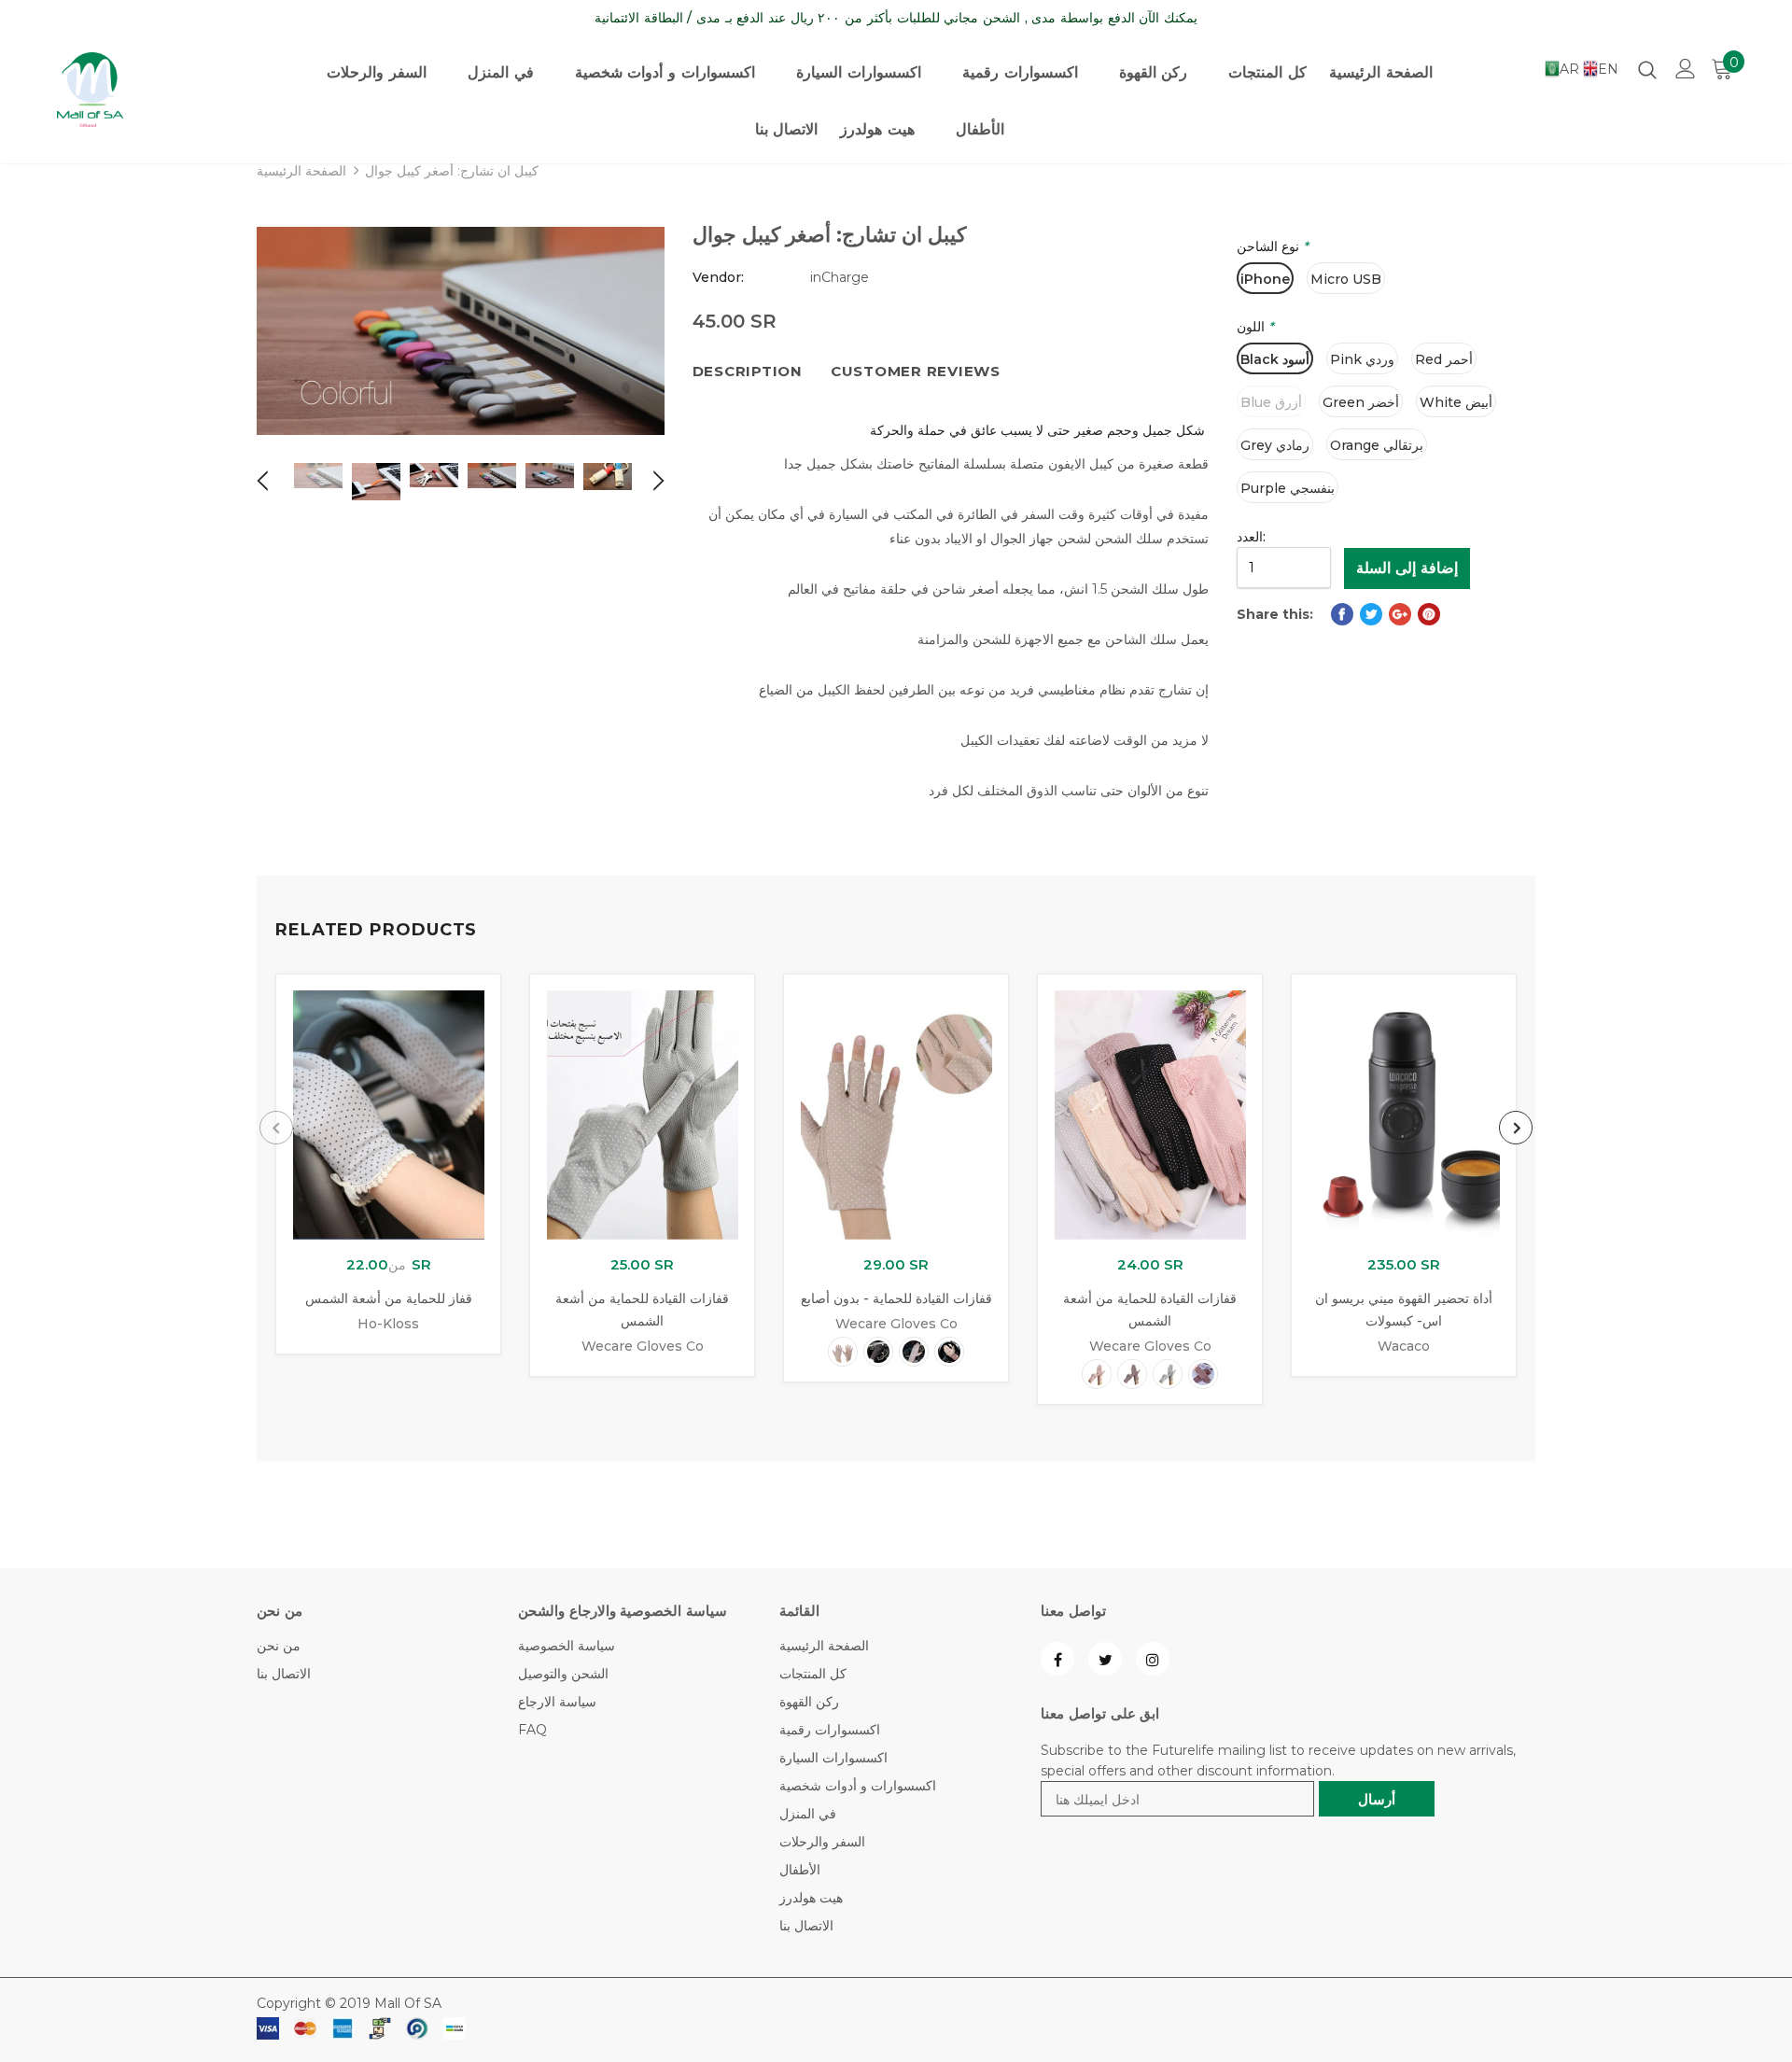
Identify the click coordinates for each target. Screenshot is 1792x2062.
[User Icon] (1686, 69)
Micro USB (1346, 279)
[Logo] (150, 90)
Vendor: (718, 277)
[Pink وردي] (949, 1352)
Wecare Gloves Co (643, 1346)
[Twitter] (1105, 1659)
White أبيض (1456, 402)
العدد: (1251, 537)
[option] (461, 331)
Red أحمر (1444, 359)
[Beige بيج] (843, 1352)
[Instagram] (1153, 1659)
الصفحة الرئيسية (301, 171)
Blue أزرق (1271, 402)
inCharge (840, 277)
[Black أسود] (878, 1352)
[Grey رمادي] (1168, 1374)
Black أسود (1275, 359)
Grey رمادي (1275, 445)
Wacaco (1404, 1346)
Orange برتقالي (1377, 445)
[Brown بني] (1203, 1374)
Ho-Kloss (388, 1324)
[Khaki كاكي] (914, 1352)
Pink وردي (1362, 359)
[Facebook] (1057, 1659)
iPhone (1265, 279)
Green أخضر (1361, 402)
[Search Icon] (1647, 69)
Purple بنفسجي (1288, 488)
